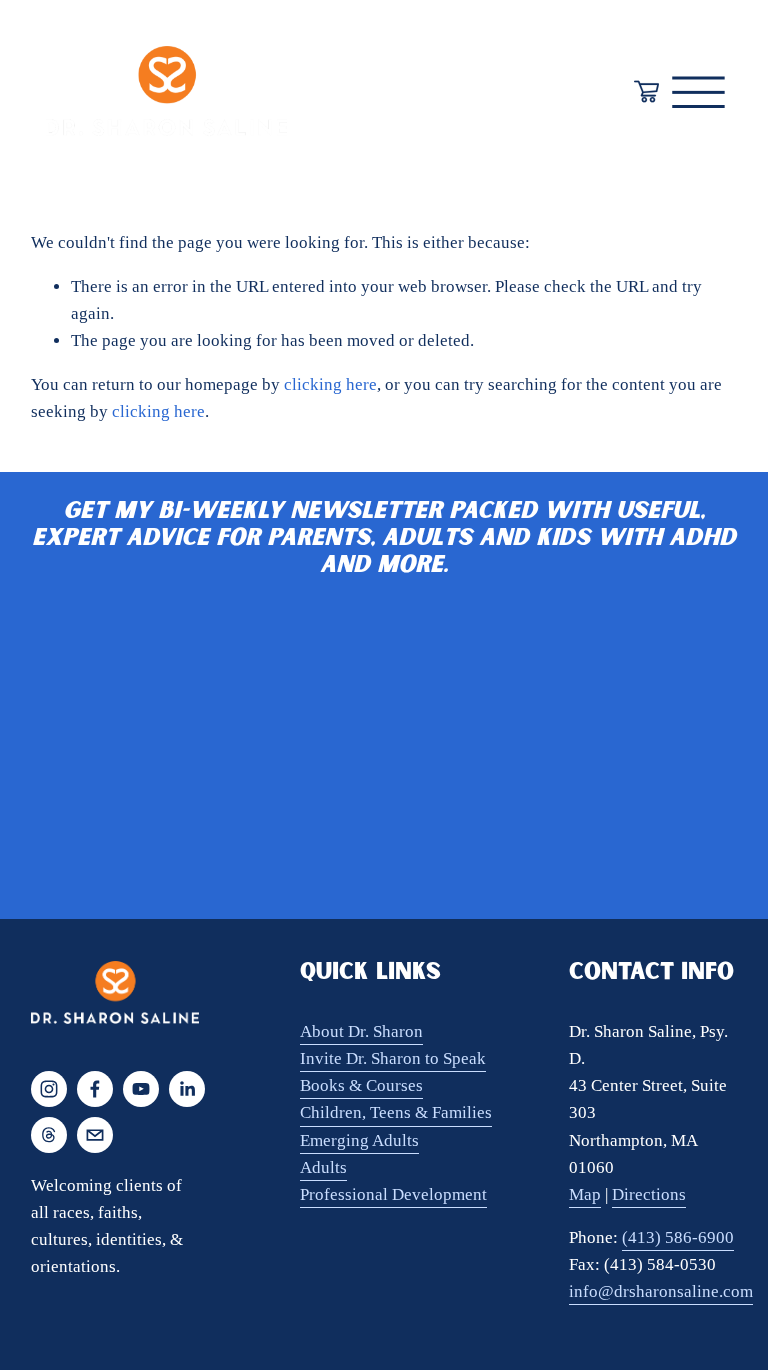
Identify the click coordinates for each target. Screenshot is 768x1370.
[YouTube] (141, 1089)
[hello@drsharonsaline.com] (95, 1135)
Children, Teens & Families (396, 1112)
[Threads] (49, 1135)
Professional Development (393, 1194)
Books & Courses (361, 1085)
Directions (649, 1194)
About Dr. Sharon (361, 1031)
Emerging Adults (359, 1140)
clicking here (330, 384)
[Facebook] (95, 1089)
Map (585, 1194)
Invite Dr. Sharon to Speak (393, 1058)
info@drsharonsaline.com (661, 1291)
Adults (323, 1167)
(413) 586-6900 (678, 1237)
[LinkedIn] (187, 1089)
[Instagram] (49, 1089)
